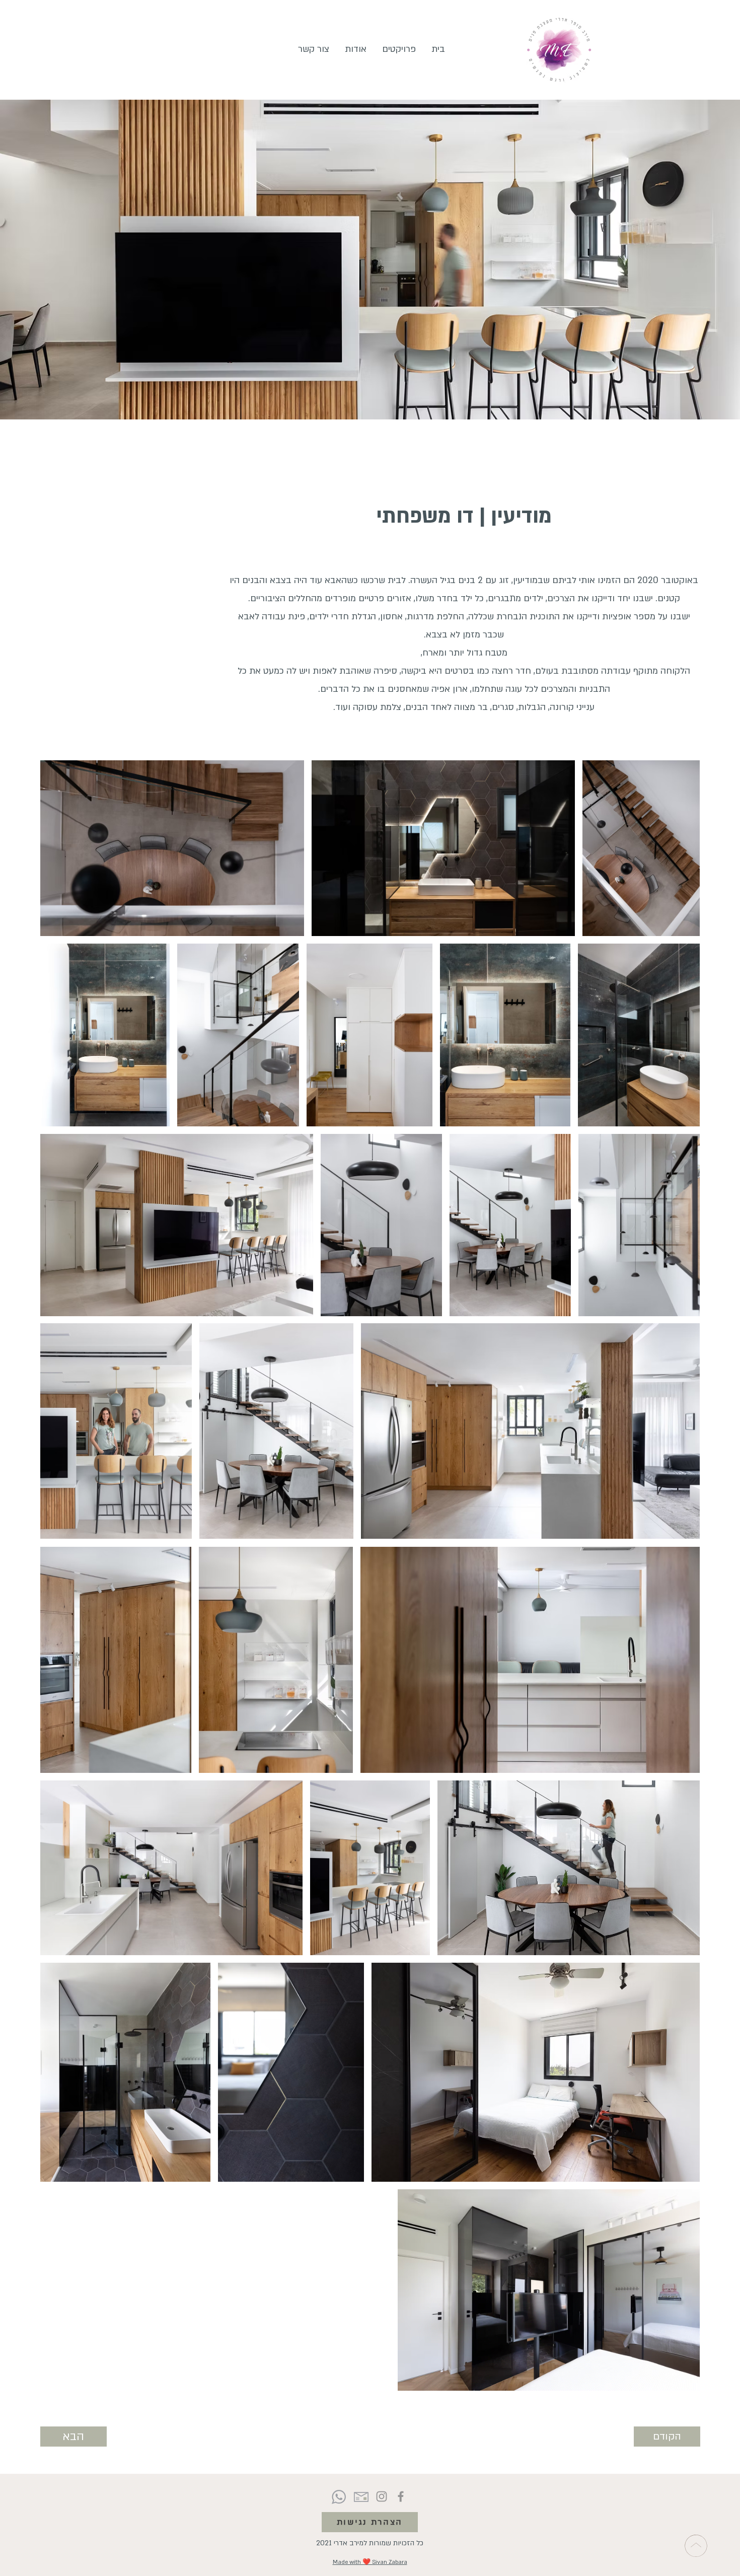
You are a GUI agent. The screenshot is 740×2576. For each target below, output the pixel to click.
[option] (641, 848)
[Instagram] (382, 2496)
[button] (399, 49)
